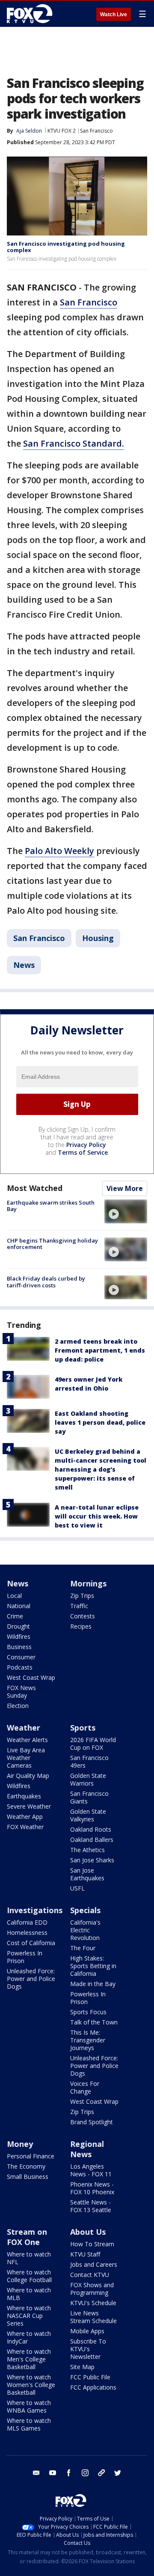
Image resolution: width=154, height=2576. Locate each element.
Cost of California (31, 1943)
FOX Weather (25, 1827)
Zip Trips (82, 1596)
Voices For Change (85, 2087)
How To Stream (92, 2244)
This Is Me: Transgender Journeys (88, 2040)
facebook (69, 2473)
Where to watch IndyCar (29, 2337)
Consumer (21, 1657)
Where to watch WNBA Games (29, 2406)
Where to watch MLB (29, 2294)
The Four (83, 1948)
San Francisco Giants (89, 1797)
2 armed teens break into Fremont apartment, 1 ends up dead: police (100, 1350)
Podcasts (20, 1667)
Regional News (87, 2149)
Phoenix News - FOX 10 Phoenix (92, 2188)
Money (20, 2144)
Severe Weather (29, 1806)
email (36, 2473)
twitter (118, 2473)
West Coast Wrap (31, 1677)
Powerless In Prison (25, 1957)
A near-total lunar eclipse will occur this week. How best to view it (97, 1516)
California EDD (27, 1922)
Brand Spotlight (92, 2122)
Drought (18, 1626)
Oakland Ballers (92, 1840)
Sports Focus (88, 2012)
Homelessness (27, 1933)
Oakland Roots (91, 1829)
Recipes (81, 1626)
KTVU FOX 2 (62, 131)
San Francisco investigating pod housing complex (66, 247)
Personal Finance (31, 2156)
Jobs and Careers (94, 2264)
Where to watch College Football (29, 2276)
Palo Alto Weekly (59, 851)
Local (14, 1596)
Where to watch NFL (29, 2258)
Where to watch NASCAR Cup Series (29, 2316)
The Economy (26, 2166)
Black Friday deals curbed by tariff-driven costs (46, 1282)
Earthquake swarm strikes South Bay (51, 1206)
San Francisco (96, 131)
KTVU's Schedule (93, 2303)
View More (125, 1188)
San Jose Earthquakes (87, 1874)
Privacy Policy (86, 1145)
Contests (83, 1616)
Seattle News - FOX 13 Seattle (91, 2206)
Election (18, 1706)
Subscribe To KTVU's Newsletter (88, 2349)
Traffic (79, 1606)
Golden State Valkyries (88, 1815)
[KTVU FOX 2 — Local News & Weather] (32, 14)
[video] (126, 1211)
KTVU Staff (85, 2254)
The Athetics (87, 1850)
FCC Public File (90, 2377)
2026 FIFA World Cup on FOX (93, 1744)
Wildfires (19, 1637)
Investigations (35, 1910)
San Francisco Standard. (74, 443)
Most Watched (35, 1188)
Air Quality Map (28, 1776)
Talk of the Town (94, 2022)
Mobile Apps (87, 2331)
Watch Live (114, 15)
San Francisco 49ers (89, 1761)
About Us (88, 2232)
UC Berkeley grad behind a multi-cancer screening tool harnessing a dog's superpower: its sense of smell (101, 1469)
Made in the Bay (93, 1984)
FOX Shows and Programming (92, 2289)
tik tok (101, 2473)
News (24, 965)
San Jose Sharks (92, 1860)
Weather (24, 1728)
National (19, 1606)
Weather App (25, 1817)
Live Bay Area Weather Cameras (26, 1758)
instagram (85, 2473)
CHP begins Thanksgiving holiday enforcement (52, 1244)
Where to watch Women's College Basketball (31, 2385)
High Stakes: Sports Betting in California (93, 1966)
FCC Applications (93, 2387)
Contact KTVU (90, 2275)
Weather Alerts (27, 1740)
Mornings (88, 1583)
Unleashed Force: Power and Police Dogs (31, 1979)
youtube (53, 2473)
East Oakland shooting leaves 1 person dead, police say (100, 1422)
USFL (77, 1888)
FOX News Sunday (21, 1692)
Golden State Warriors (88, 1779)
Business (19, 1647)
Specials (85, 1910)
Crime (15, 1616)
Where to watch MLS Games (29, 2424)
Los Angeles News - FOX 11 (91, 2170)
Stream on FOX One (27, 2237)
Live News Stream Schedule (93, 2317)
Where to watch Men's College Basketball (29, 2359)
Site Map (82, 2367)
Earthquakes (24, 1796)
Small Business (28, 2177)
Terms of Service (83, 1152)
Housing (98, 938)
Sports (83, 1728)
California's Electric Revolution (85, 1930)
